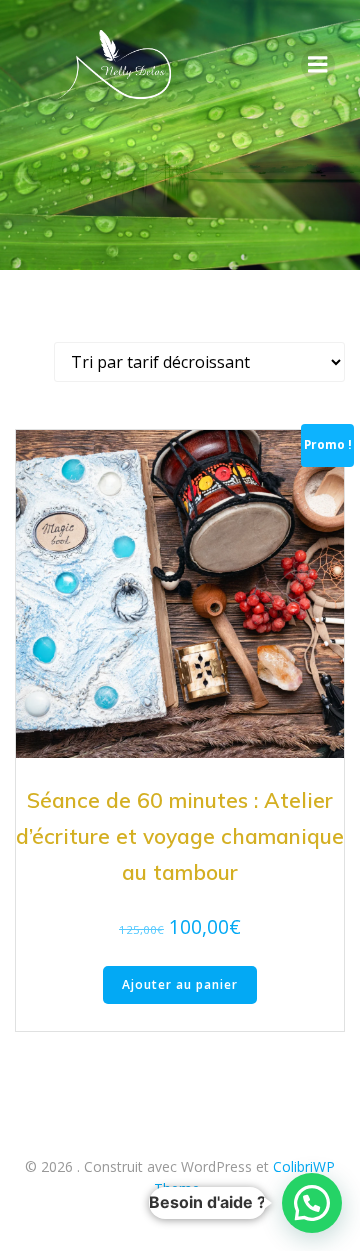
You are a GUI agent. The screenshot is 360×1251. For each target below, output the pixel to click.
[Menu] (318, 65)
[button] (312, 1203)
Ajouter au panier (180, 984)
